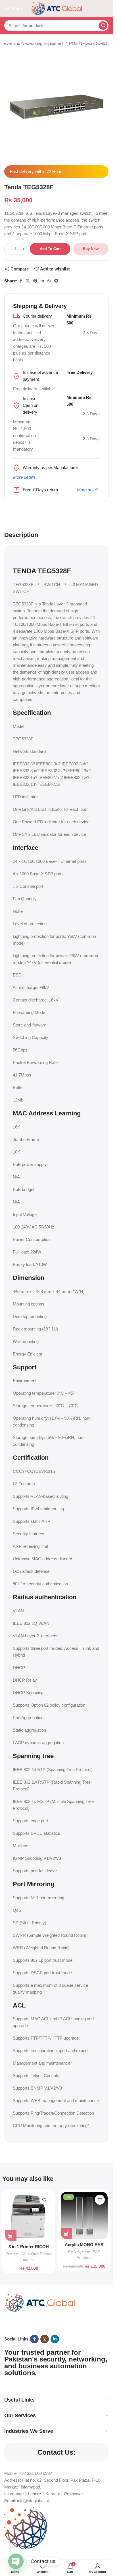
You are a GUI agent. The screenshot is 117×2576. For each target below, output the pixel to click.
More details (24, 477)
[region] (56, 2527)
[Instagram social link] (45, 2339)
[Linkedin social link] (42, 281)
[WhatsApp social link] (49, 281)
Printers (12, 2254)
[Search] (103, 26)
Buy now (91, 249)
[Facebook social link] (21, 281)
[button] (11, 2235)
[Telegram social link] (56, 281)
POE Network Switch (89, 43)
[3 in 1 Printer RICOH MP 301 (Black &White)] (29, 2216)
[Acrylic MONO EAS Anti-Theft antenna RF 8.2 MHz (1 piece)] (84, 2215)
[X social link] (28, 281)
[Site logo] (57, 8)
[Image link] (40, 2302)
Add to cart (50, 249)
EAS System (79, 2252)
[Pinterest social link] (35, 281)
